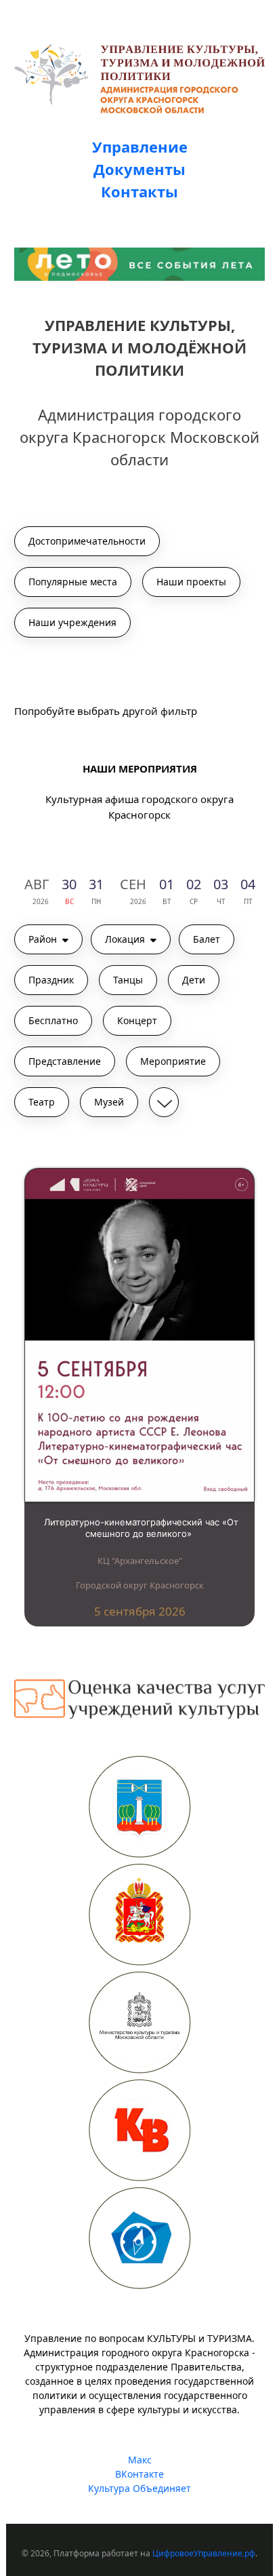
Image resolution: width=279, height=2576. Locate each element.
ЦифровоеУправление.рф (204, 2553)
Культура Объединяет (139, 2488)
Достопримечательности (87, 541)
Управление (140, 147)
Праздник (51, 980)
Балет (207, 939)
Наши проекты (191, 582)
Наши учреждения (72, 622)
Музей (109, 1102)
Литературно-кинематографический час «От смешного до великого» (141, 1528)
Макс (140, 2460)
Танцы (128, 980)
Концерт (137, 1020)
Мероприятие (173, 1061)
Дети (194, 980)
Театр (42, 1102)
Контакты (139, 191)
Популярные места (73, 582)
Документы (139, 169)
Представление (65, 1061)
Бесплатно (53, 1020)
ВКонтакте (139, 2474)
